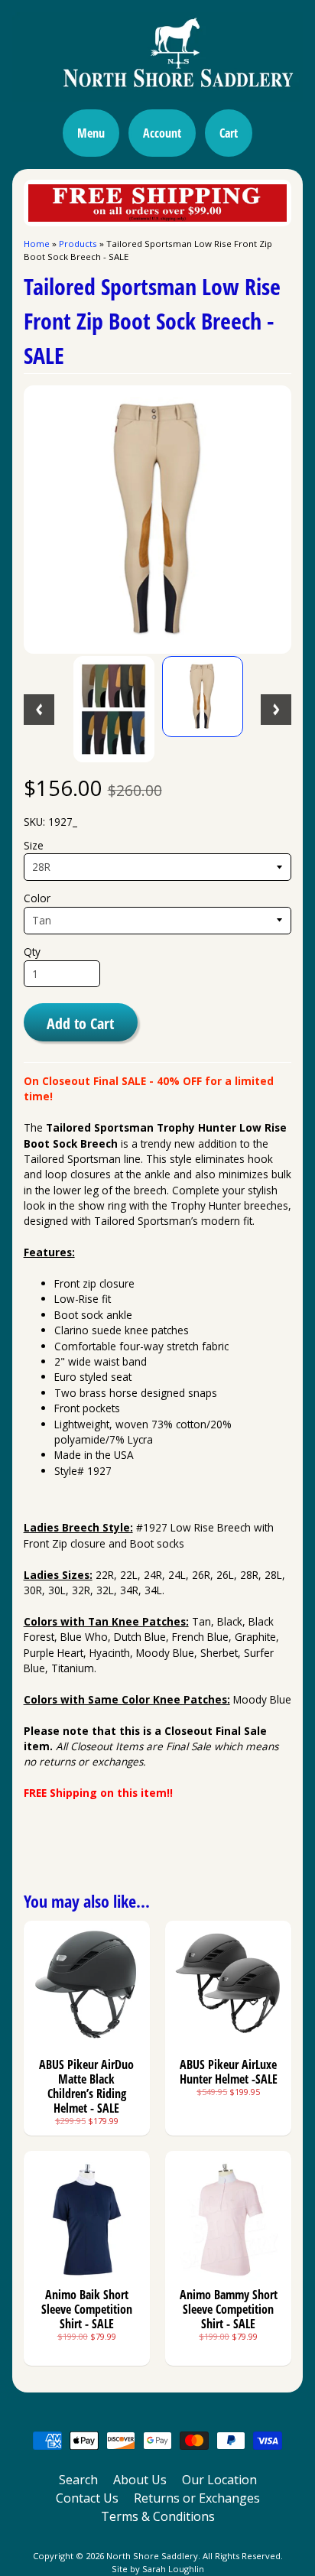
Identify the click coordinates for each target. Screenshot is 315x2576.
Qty (32, 952)
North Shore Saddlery (152, 2556)
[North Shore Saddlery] (157, 93)
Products (78, 244)
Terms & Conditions (158, 2516)
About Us (140, 2480)
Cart (229, 133)
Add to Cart (80, 1023)
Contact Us (87, 2498)
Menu (91, 133)
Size (34, 845)
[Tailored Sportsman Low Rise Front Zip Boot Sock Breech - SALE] (114, 709)
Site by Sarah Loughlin (158, 2569)
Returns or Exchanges (197, 2498)
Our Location (219, 2480)
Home (37, 244)
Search (78, 2480)
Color (37, 898)
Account (162, 133)
